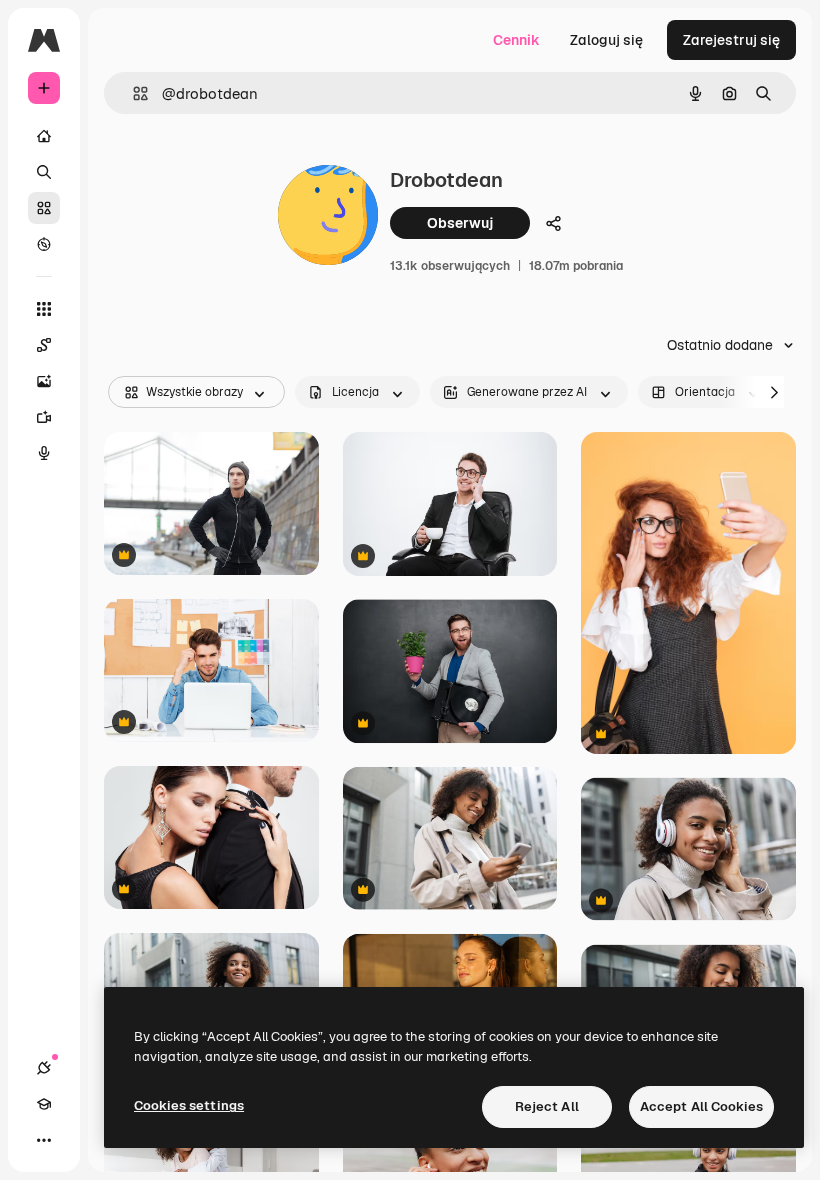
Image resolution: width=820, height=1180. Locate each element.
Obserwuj (460, 223)
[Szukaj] (44, 172)
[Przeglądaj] (44, 244)
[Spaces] (44, 345)
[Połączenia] (44, 1068)
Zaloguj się (606, 40)
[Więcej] (44, 1140)
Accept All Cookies (701, 1106)
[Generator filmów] (44, 417)
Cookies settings (189, 1105)
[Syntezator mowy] (44, 453)
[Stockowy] (44, 208)
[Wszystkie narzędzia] (44, 309)
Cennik (516, 40)
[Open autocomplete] (132, 93)
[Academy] (44, 1104)
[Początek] (44, 136)
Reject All (547, 1106)
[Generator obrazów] (44, 381)
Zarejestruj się (731, 40)
